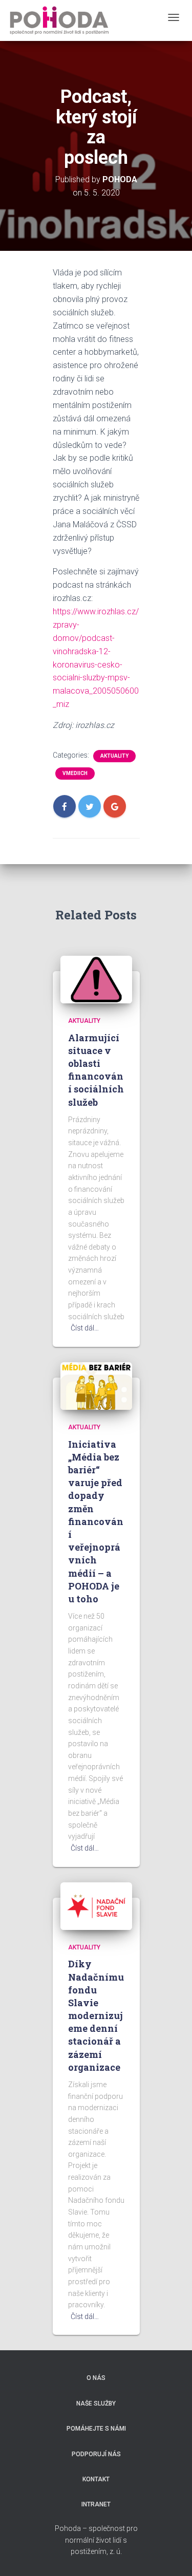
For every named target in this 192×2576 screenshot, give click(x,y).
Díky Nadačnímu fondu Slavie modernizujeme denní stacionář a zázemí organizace (96, 2015)
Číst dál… (85, 1328)
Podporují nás (96, 2454)
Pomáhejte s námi (96, 2429)
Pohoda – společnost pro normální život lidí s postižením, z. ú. (96, 2540)
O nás (96, 2378)
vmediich (75, 773)
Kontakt (96, 2479)
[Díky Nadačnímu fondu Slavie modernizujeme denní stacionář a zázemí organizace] (96, 1905)
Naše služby (96, 2403)
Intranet (96, 2504)
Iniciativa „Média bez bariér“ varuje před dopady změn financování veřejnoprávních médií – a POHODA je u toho (96, 1521)
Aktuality (114, 756)
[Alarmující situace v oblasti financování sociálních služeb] (96, 979)
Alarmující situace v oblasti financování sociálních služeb (96, 1070)
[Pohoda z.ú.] (59, 20)
